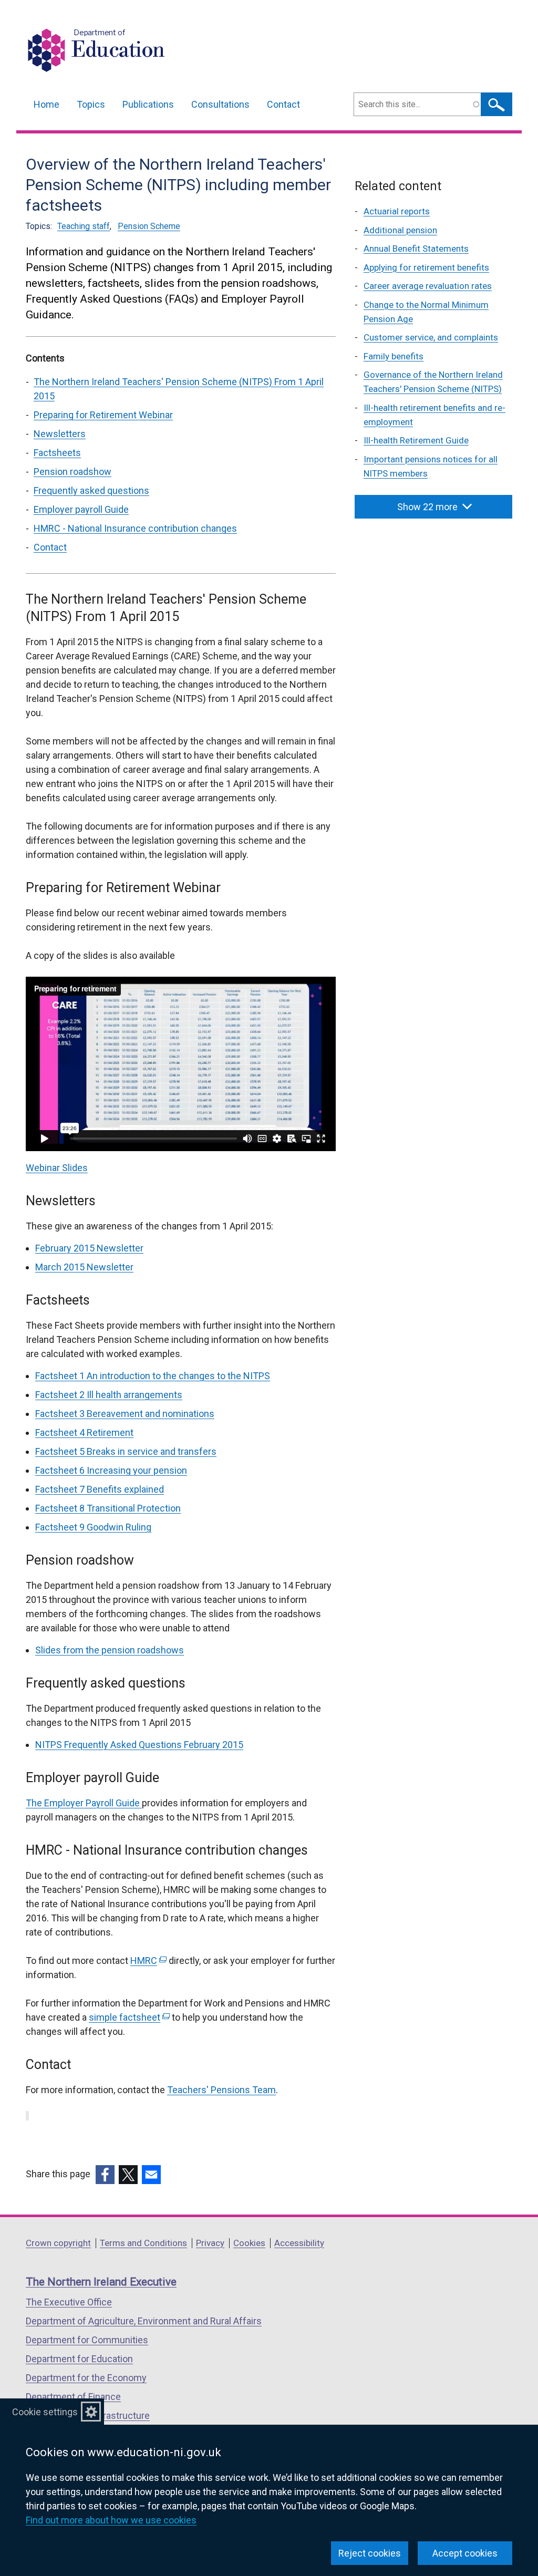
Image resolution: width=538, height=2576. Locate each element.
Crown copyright (58, 2243)
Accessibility (299, 2243)
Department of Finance (73, 2397)
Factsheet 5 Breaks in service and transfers (126, 1451)
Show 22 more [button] (427, 507)
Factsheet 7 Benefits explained (100, 1489)
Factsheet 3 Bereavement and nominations (125, 1414)
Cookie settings (45, 2412)
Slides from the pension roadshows (110, 1650)
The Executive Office (69, 2302)
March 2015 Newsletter (84, 1267)
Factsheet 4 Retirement (84, 1432)
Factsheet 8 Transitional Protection (108, 1508)
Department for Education (79, 2359)
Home (46, 104)
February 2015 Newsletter (89, 1248)
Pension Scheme (149, 226)
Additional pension (400, 230)
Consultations (220, 104)
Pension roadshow (73, 472)
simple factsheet (128, 2017)
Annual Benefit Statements (416, 249)
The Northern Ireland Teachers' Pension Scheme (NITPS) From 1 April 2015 (179, 389)
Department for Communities (87, 2340)
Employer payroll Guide (81, 509)
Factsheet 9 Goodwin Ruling (93, 1527)
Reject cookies (370, 2553)
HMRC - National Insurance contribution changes (135, 528)
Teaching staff (84, 226)
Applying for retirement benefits (426, 267)
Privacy (210, 2243)
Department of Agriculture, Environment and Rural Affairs (144, 2321)
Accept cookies (465, 2553)
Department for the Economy (86, 2378)
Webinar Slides (57, 1168)
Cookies (249, 2243)
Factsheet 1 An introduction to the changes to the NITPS (153, 1376)
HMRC (147, 1961)
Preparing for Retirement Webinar (103, 415)
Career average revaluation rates (428, 286)
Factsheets (57, 453)
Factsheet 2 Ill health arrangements (109, 1395)
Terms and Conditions (143, 2243)
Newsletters (60, 434)
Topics (91, 104)
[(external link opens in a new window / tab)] (105, 2175)
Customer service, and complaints (431, 337)
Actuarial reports (397, 211)
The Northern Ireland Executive (101, 2282)
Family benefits (394, 356)
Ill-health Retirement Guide (416, 440)
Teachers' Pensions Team (221, 2090)
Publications (148, 104)
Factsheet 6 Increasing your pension (111, 1470)
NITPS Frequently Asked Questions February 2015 (139, 1745)
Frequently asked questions (91, 490)
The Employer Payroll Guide (84, 1803)
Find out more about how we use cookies (111, 2520)
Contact (283, 104)
